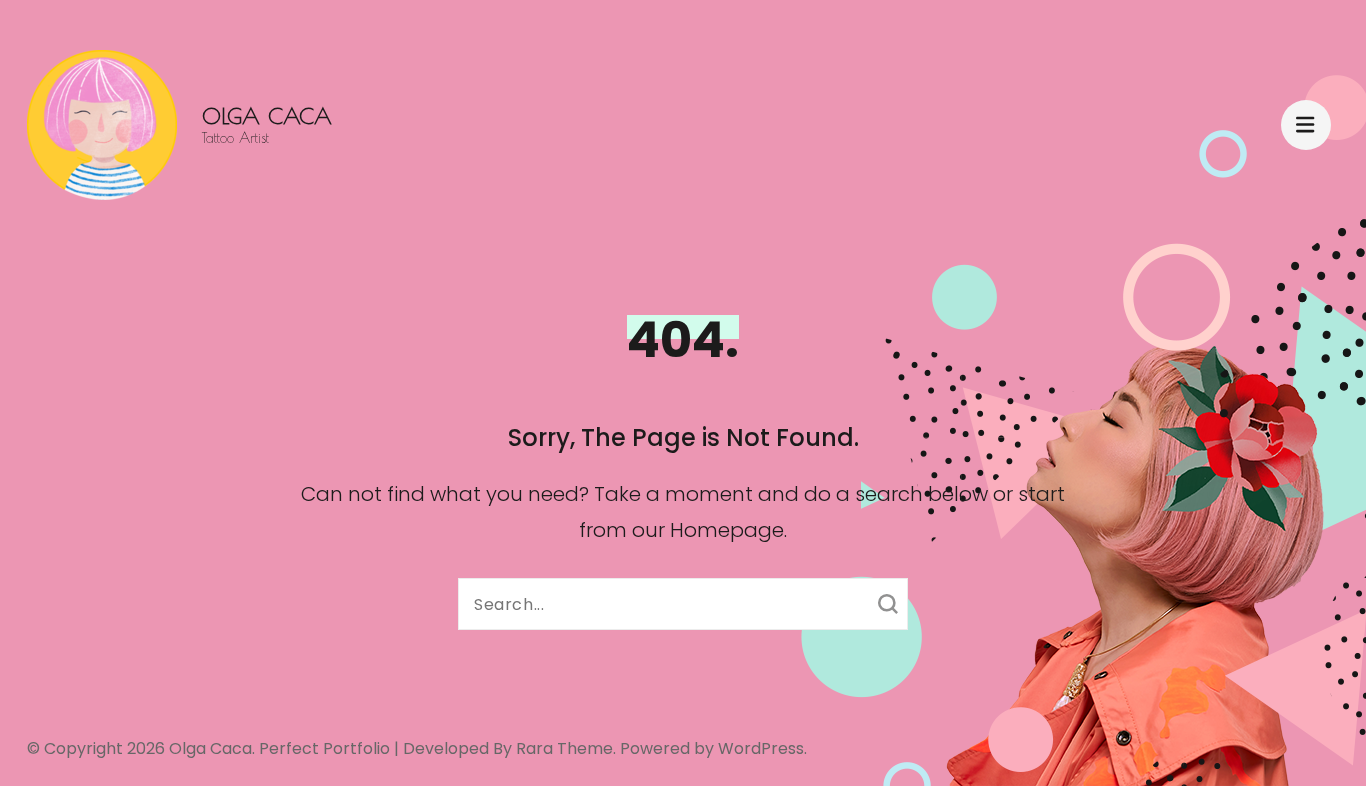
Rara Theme (564, 748)
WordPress (761, 748)
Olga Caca (267, 116)
